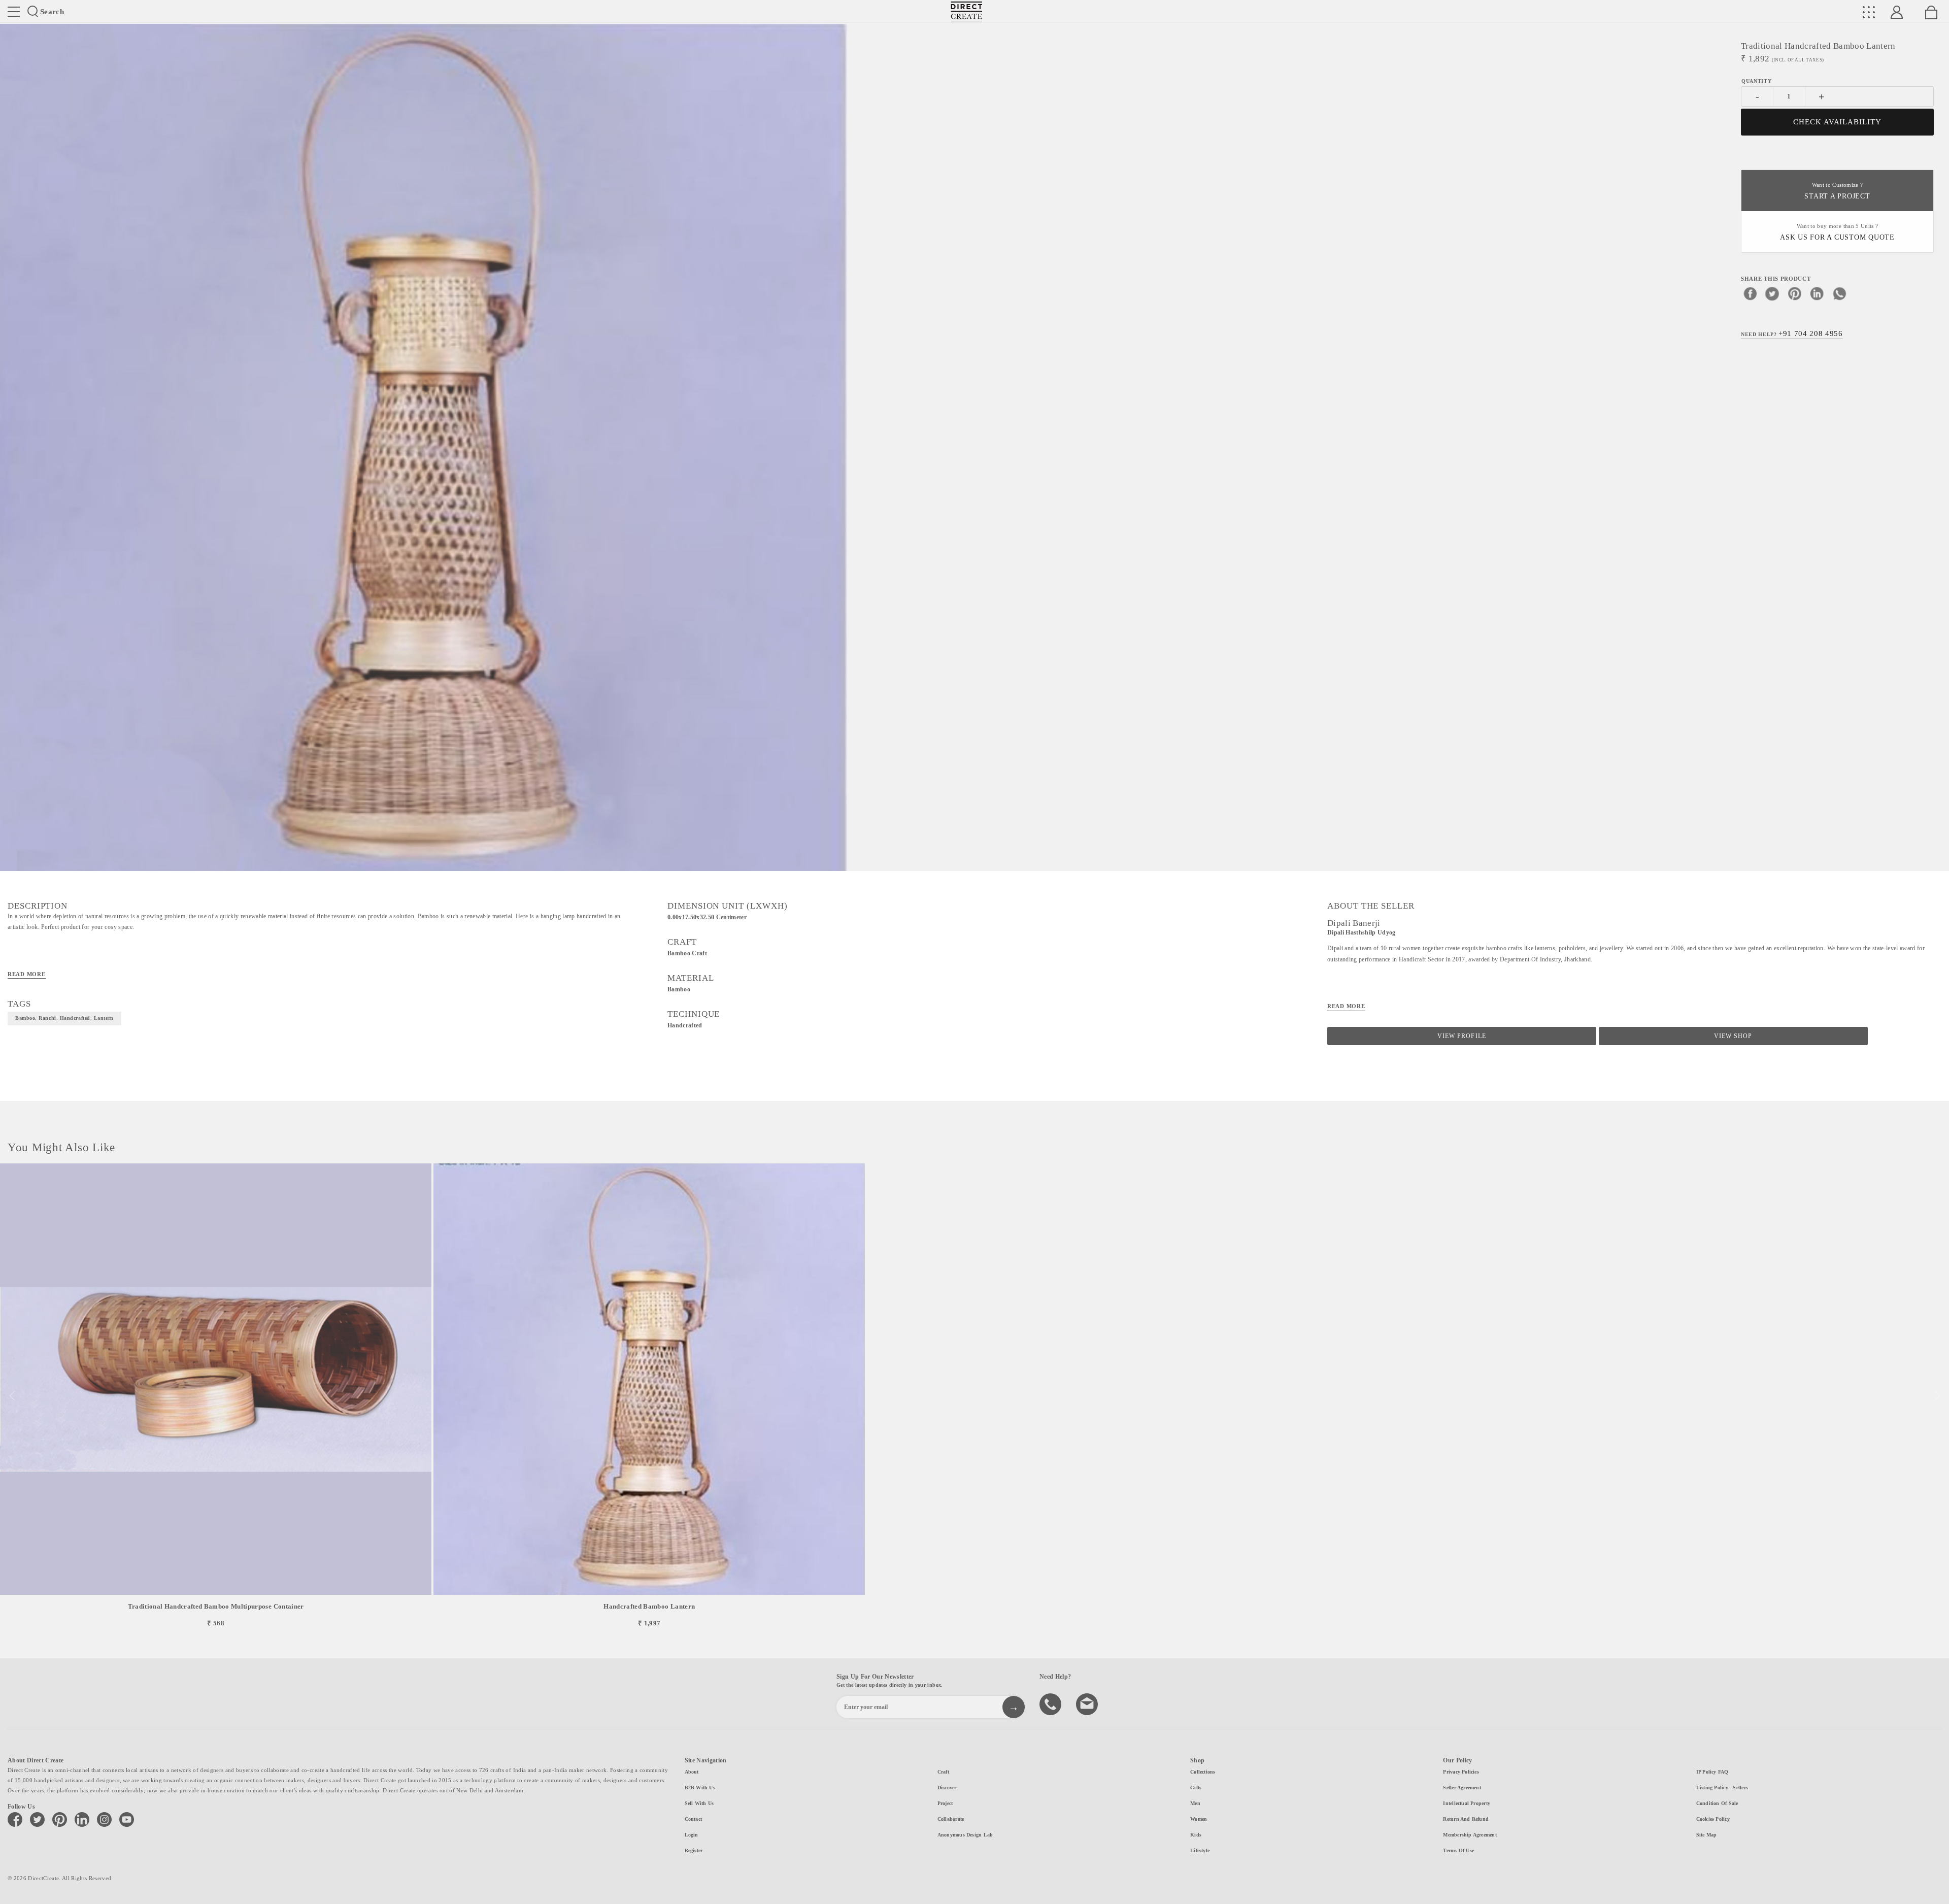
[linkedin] (1817, 293)
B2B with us (700, 1788)
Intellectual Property (1467, 1803)
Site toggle (14, 12)
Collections (1203, 1772)
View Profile (1461, 1036)
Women (1199, 1819)
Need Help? (1792, 333)
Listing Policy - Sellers (1722, 1788)
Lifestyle (1200, 1850)
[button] (1937, 1396)
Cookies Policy (1713, 1819)
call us (1052, 1703)
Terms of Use (1458, 1850)
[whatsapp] (1839, 293)
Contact (694, 1819)
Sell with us (699, 1803)
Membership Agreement (1470, 1835)
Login (692, 1835)
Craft (943, 1772)
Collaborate (951, 1819)
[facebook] (1750, 293)
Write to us (1088, 1703)
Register (694, 1850)
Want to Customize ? (1837, 191)
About (692, 1772)
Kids (1196, 1835)
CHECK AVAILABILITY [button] (1838, 122)
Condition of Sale (1717, 1803)
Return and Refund (1466, 1819)
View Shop (1733, 1036)
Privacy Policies (1461, 1772)
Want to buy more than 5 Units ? (1837, 232)
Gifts (1196, 1788)
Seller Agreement (1462, 1788)
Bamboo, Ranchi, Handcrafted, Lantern (64, 1018)
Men (1195, 1803)
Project (945, 1803)
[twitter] (1772, 293)
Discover (947, 1788)
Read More (27, 974)
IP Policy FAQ (1712, 1772)
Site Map (1707, 1835)
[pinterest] (1795, 293)
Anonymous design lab (965, 1835)
